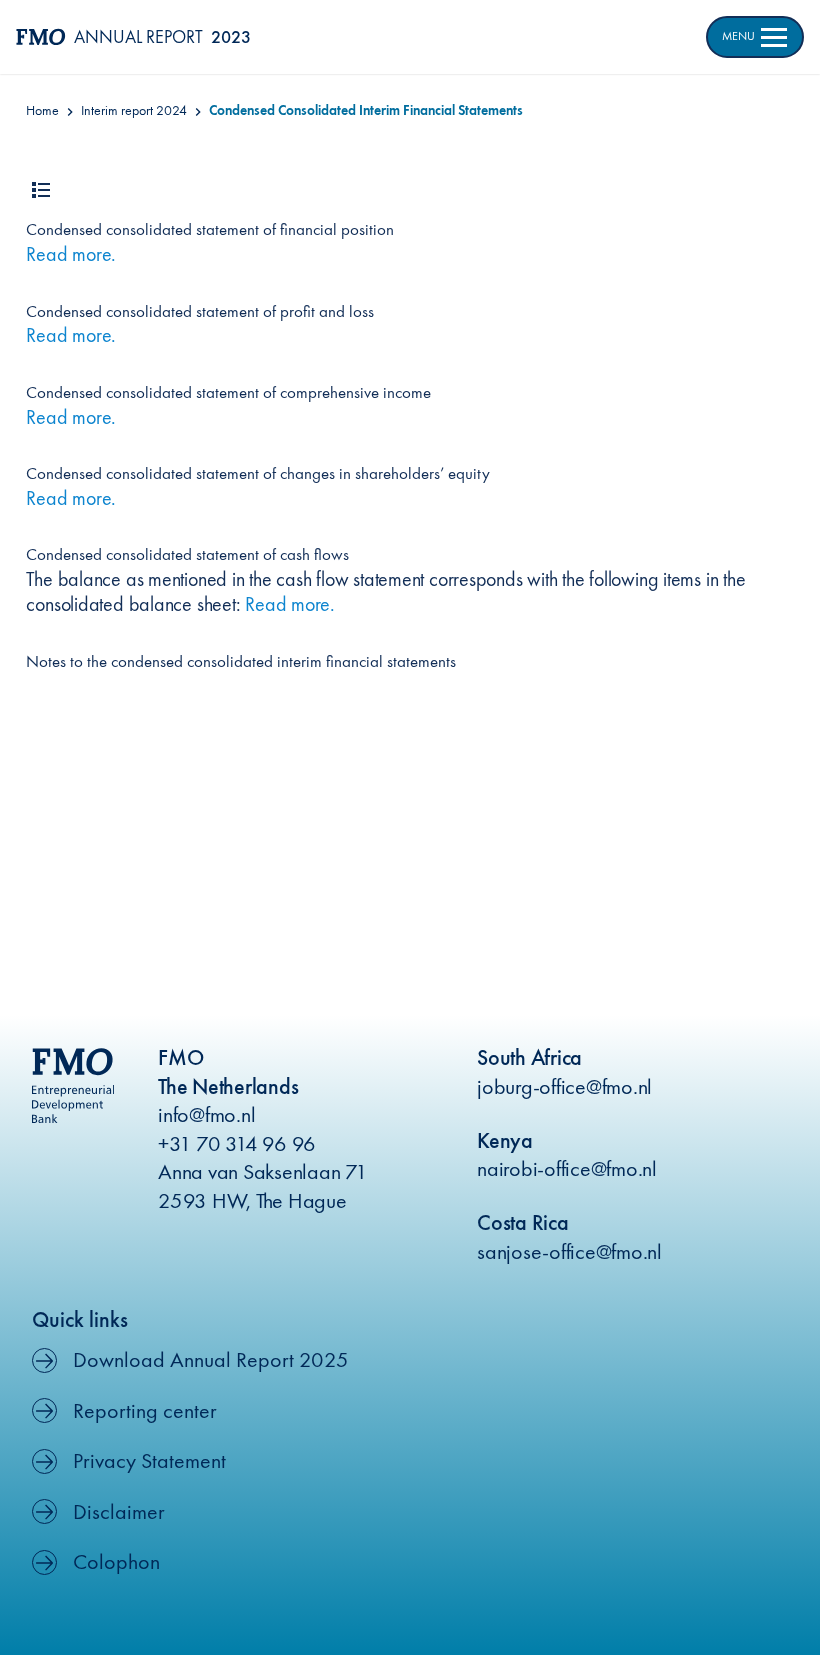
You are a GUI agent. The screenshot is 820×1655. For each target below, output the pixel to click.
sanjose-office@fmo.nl (569, 1251)
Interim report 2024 (134, 110)
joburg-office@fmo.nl (564, 1086)
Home (42, 110)
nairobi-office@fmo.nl (567, 1168)
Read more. (71, 254)
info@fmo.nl (206, 1114)
